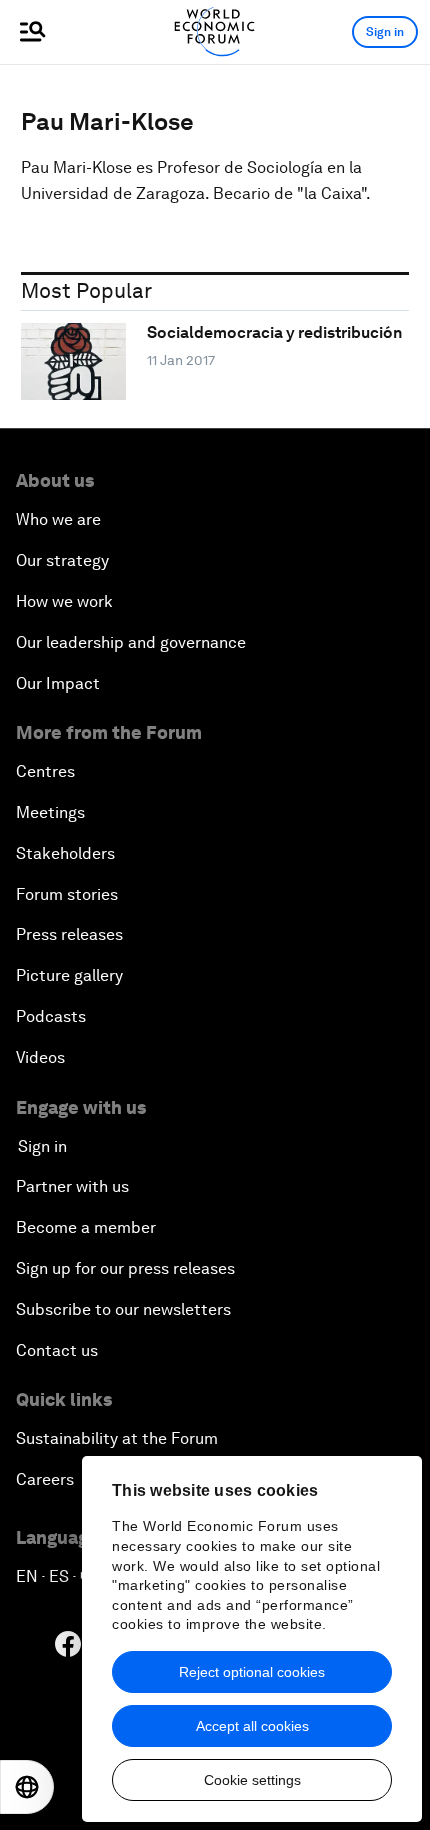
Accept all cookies (252, 1726)
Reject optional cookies (252, 1672)
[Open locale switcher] (27, 1787)
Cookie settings (252, 1780)
